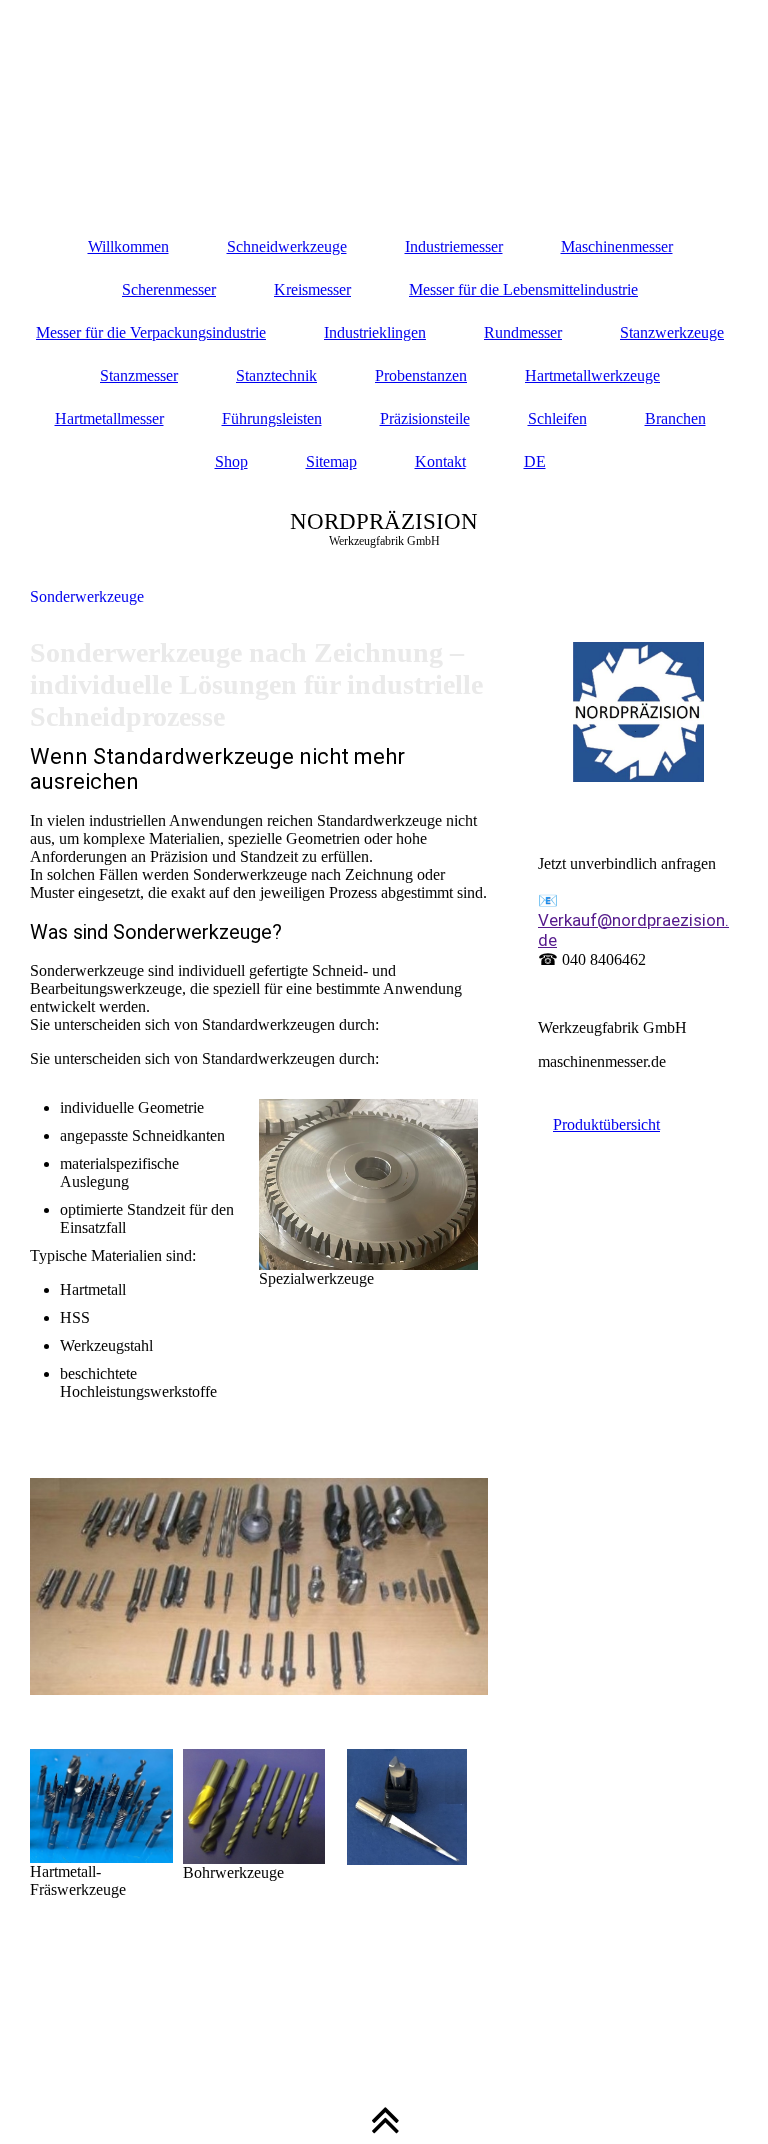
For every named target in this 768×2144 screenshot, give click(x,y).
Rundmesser (523, 332)
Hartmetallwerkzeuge (592, 375)
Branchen (675, 418)
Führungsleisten (272, 418)
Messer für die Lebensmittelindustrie (523, 289)
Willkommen (128, 246)
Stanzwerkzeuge (672, 332)
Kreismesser (312, 289)
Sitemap (331, 461)
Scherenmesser (169, 289)
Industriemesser (454, 246)
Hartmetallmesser (109, 418)
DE (535, 461)
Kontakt (440, 461)
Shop (231, 461)
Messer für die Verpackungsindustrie (151, 332)
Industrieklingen (375, 332)
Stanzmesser (139, 375)
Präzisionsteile (425, 418)
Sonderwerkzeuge (87, 596)
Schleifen (557, 418)
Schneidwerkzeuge (287, 246)
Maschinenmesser (617, 246)
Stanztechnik (276, 375)
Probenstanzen (421, 375)
